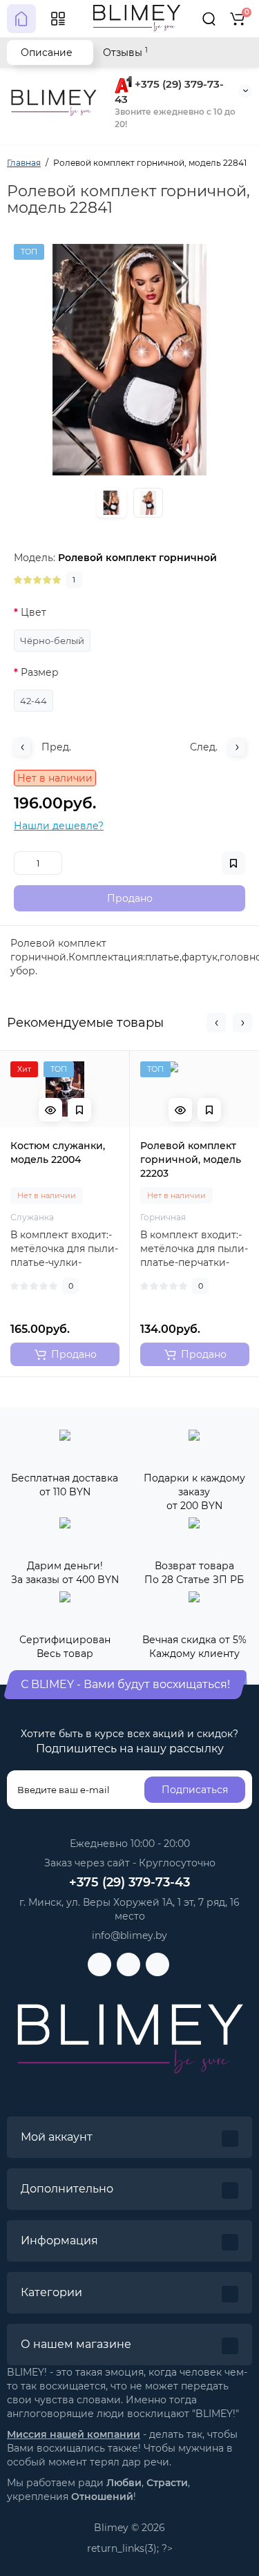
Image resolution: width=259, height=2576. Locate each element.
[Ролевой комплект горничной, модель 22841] (129, 360)
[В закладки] (79, 1110)
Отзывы (125, 52)
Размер (40, 672)
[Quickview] (50, 1110)
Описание (47, 53)
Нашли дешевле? (59, 826)
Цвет (33, 612)
